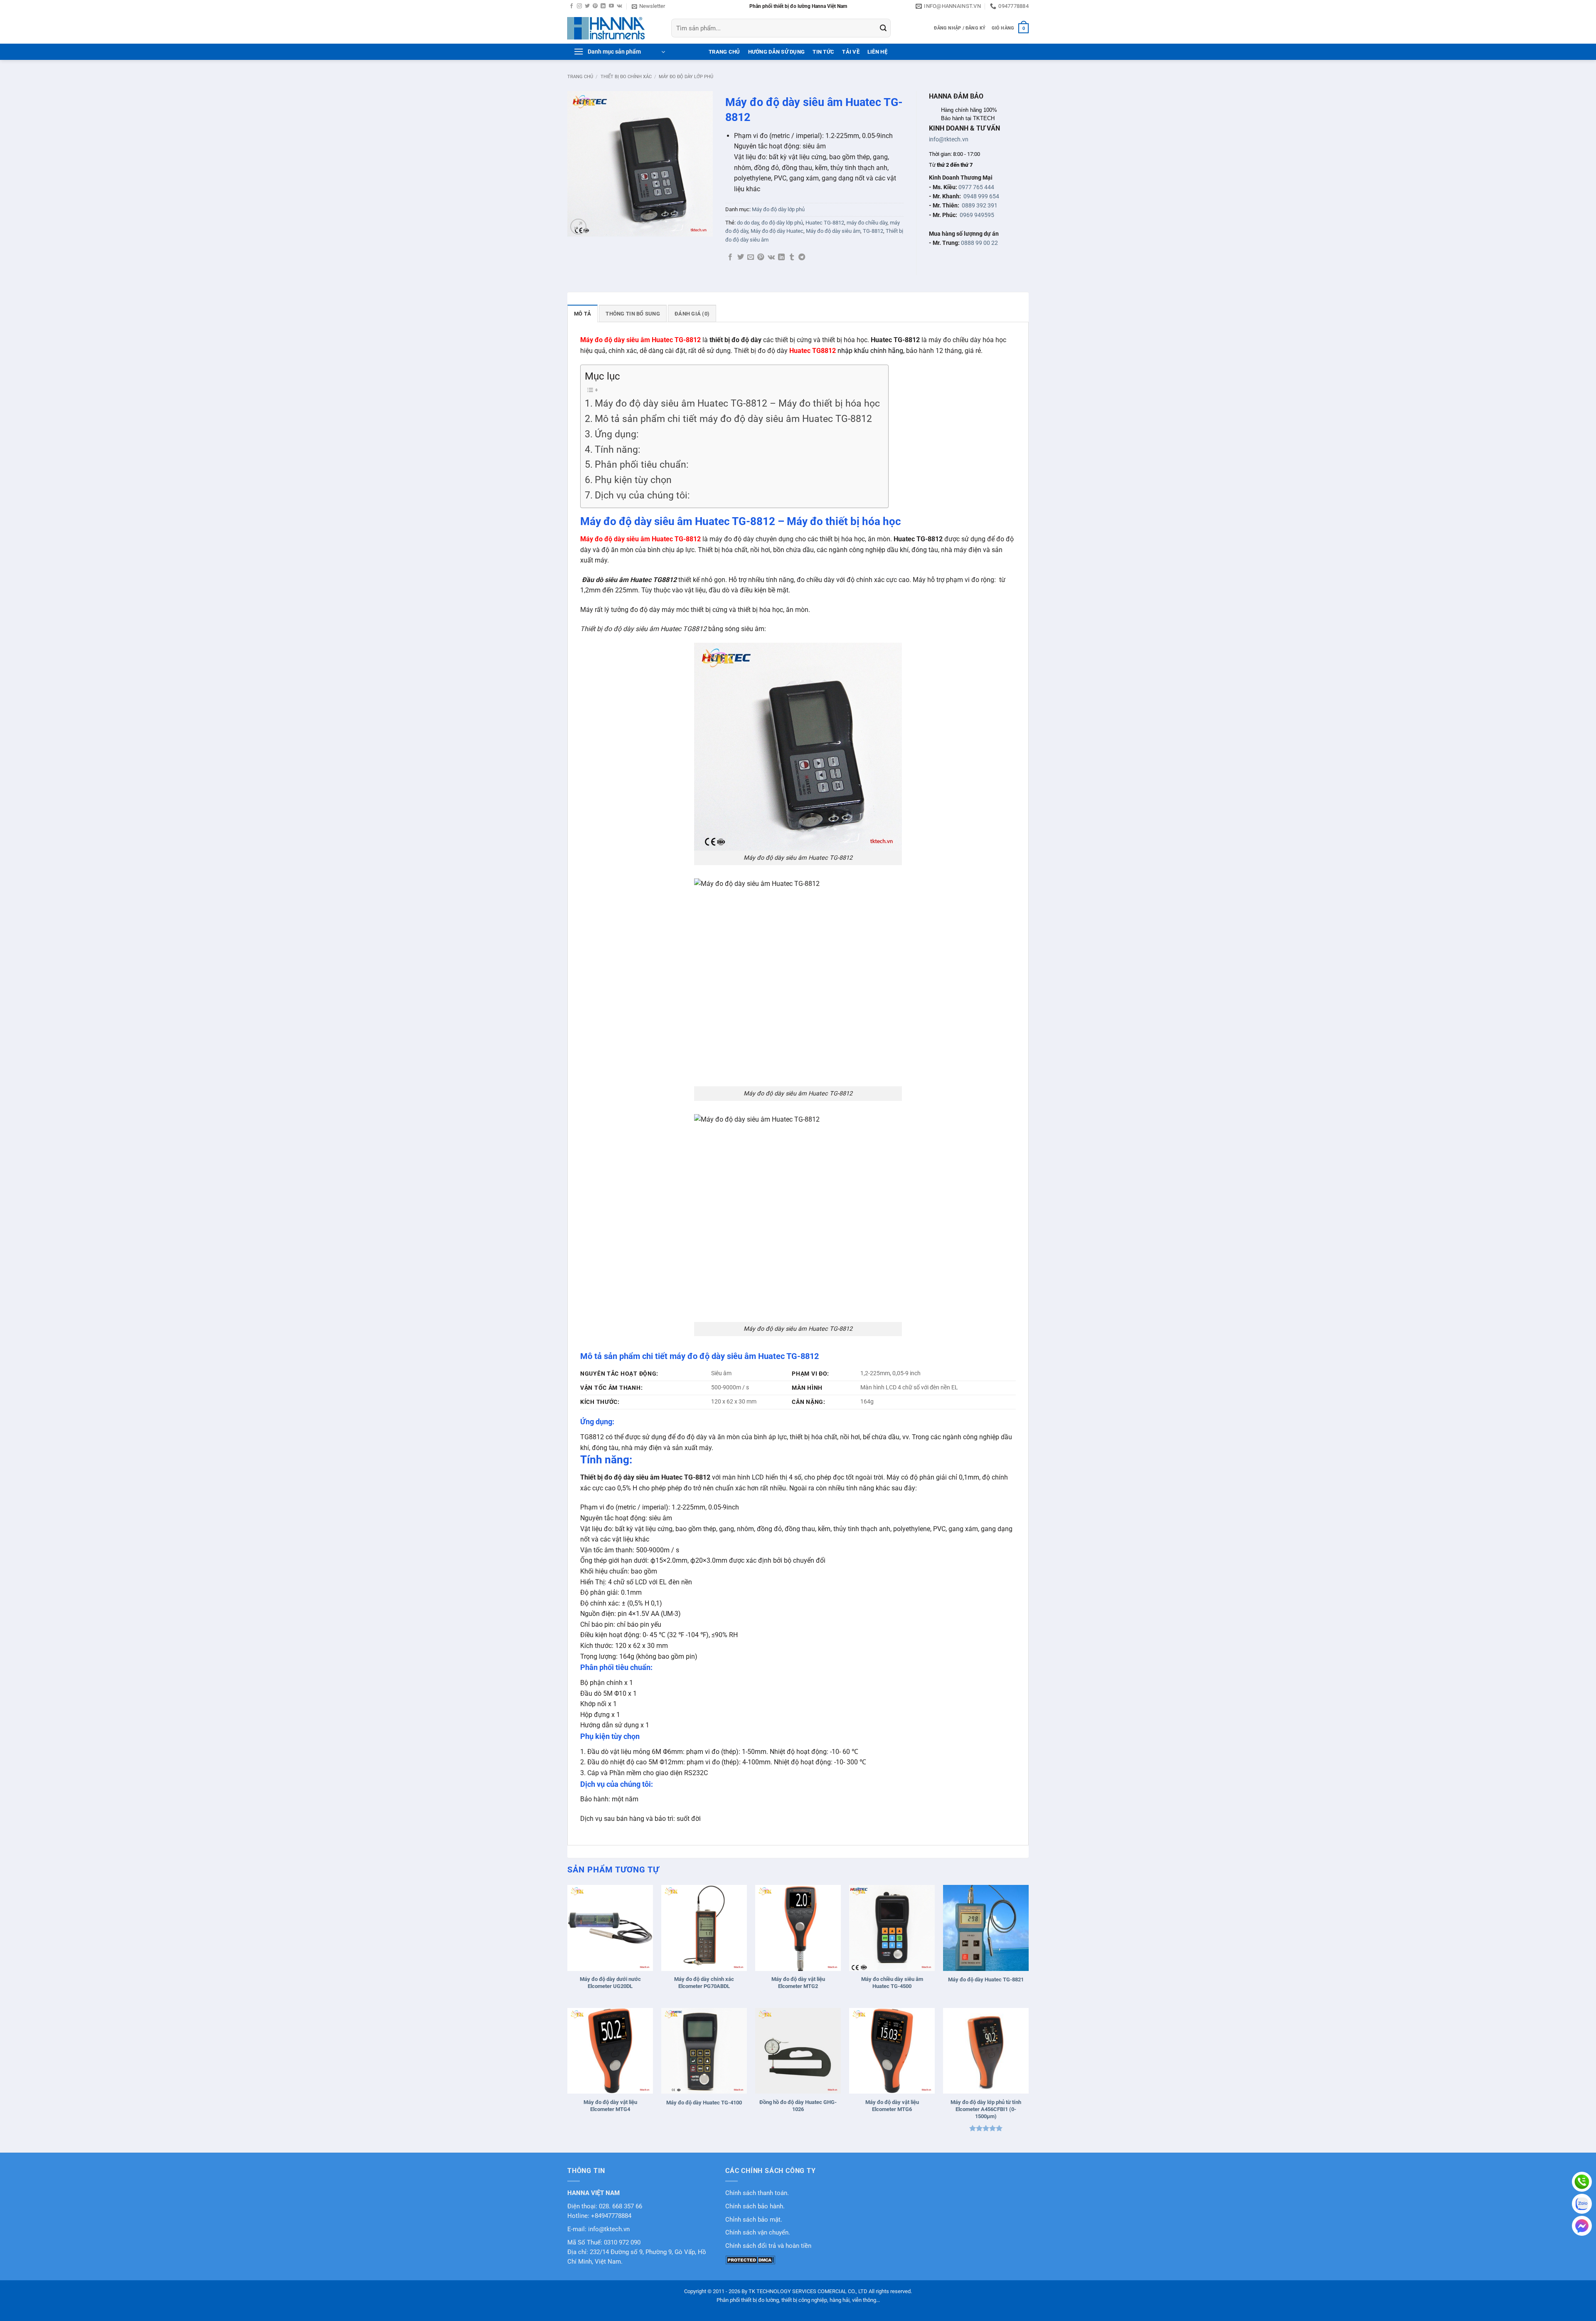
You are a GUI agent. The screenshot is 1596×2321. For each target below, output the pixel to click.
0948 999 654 (981, 196)
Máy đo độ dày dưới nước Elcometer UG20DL (610, 1983)
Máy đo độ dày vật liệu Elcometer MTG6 (892, 2106)
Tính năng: (618, 450)
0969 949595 (977, 215)
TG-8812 (873, 231)
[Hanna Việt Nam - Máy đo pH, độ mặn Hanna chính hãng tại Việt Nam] (613, 28)
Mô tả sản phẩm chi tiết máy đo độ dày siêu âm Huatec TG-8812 (733, 419)
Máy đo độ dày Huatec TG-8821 (986, 1979)
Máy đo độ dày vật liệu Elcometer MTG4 (610, 2106)
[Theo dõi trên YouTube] (611, 6)
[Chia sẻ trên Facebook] (730, 257)
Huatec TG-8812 (825, 223)
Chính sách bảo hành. (755, 2206)
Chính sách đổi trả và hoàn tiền (768, 2246)
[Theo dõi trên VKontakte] (619, 6)
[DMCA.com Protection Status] (750, 2260)
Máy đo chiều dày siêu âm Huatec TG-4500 (892, 1983)
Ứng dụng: (617, 434)
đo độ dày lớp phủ (782, 223)
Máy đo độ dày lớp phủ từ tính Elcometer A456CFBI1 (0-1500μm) (986, 2109)
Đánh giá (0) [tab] (692, 314)
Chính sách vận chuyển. (758, 2233)
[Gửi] (883, 28)
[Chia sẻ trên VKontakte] (771, 257)
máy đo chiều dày (867, 223)
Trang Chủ (724, 52)
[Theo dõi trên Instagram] (579, 6)
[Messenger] (1582, 2226)
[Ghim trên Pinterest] (761, 257)
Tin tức (823, 52)
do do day (748, 223)
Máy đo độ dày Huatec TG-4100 (704, 2103)
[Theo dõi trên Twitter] (587, 6)
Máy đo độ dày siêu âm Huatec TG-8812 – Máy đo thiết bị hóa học (737, 403)
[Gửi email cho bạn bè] (751, 257)
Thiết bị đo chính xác (626, 77)
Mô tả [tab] (582, 314)
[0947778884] (1582, 2182)
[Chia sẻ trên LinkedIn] (781, 257)
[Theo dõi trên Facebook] (571, 6)
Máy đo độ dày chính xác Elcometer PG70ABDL (704, 1983)
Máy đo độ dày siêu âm (833, 231)
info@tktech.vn (949, 139)
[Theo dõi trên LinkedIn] (603, 6)
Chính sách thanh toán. (757, 2193)
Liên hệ (877, 52)
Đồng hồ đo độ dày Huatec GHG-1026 (798, 2106)
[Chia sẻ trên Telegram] (802, 257)
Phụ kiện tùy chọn (633, 480)
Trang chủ (580, 77)
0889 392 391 (980, 205)
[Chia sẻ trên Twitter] (741, 257)
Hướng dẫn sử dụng (776, 52)
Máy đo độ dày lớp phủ (686, 77)
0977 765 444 (976, 187)
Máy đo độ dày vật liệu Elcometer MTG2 (798, 1983)
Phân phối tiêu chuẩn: (643, 465)
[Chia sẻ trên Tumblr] (792, 257)
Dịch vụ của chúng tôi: (642, 495)
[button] (648, 6)
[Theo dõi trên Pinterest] (595, 6)
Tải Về (851, 52)
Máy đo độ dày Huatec (777, 231)
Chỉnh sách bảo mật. (754, 2220)
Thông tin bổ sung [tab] (633, 314)
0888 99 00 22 (979, 243)
